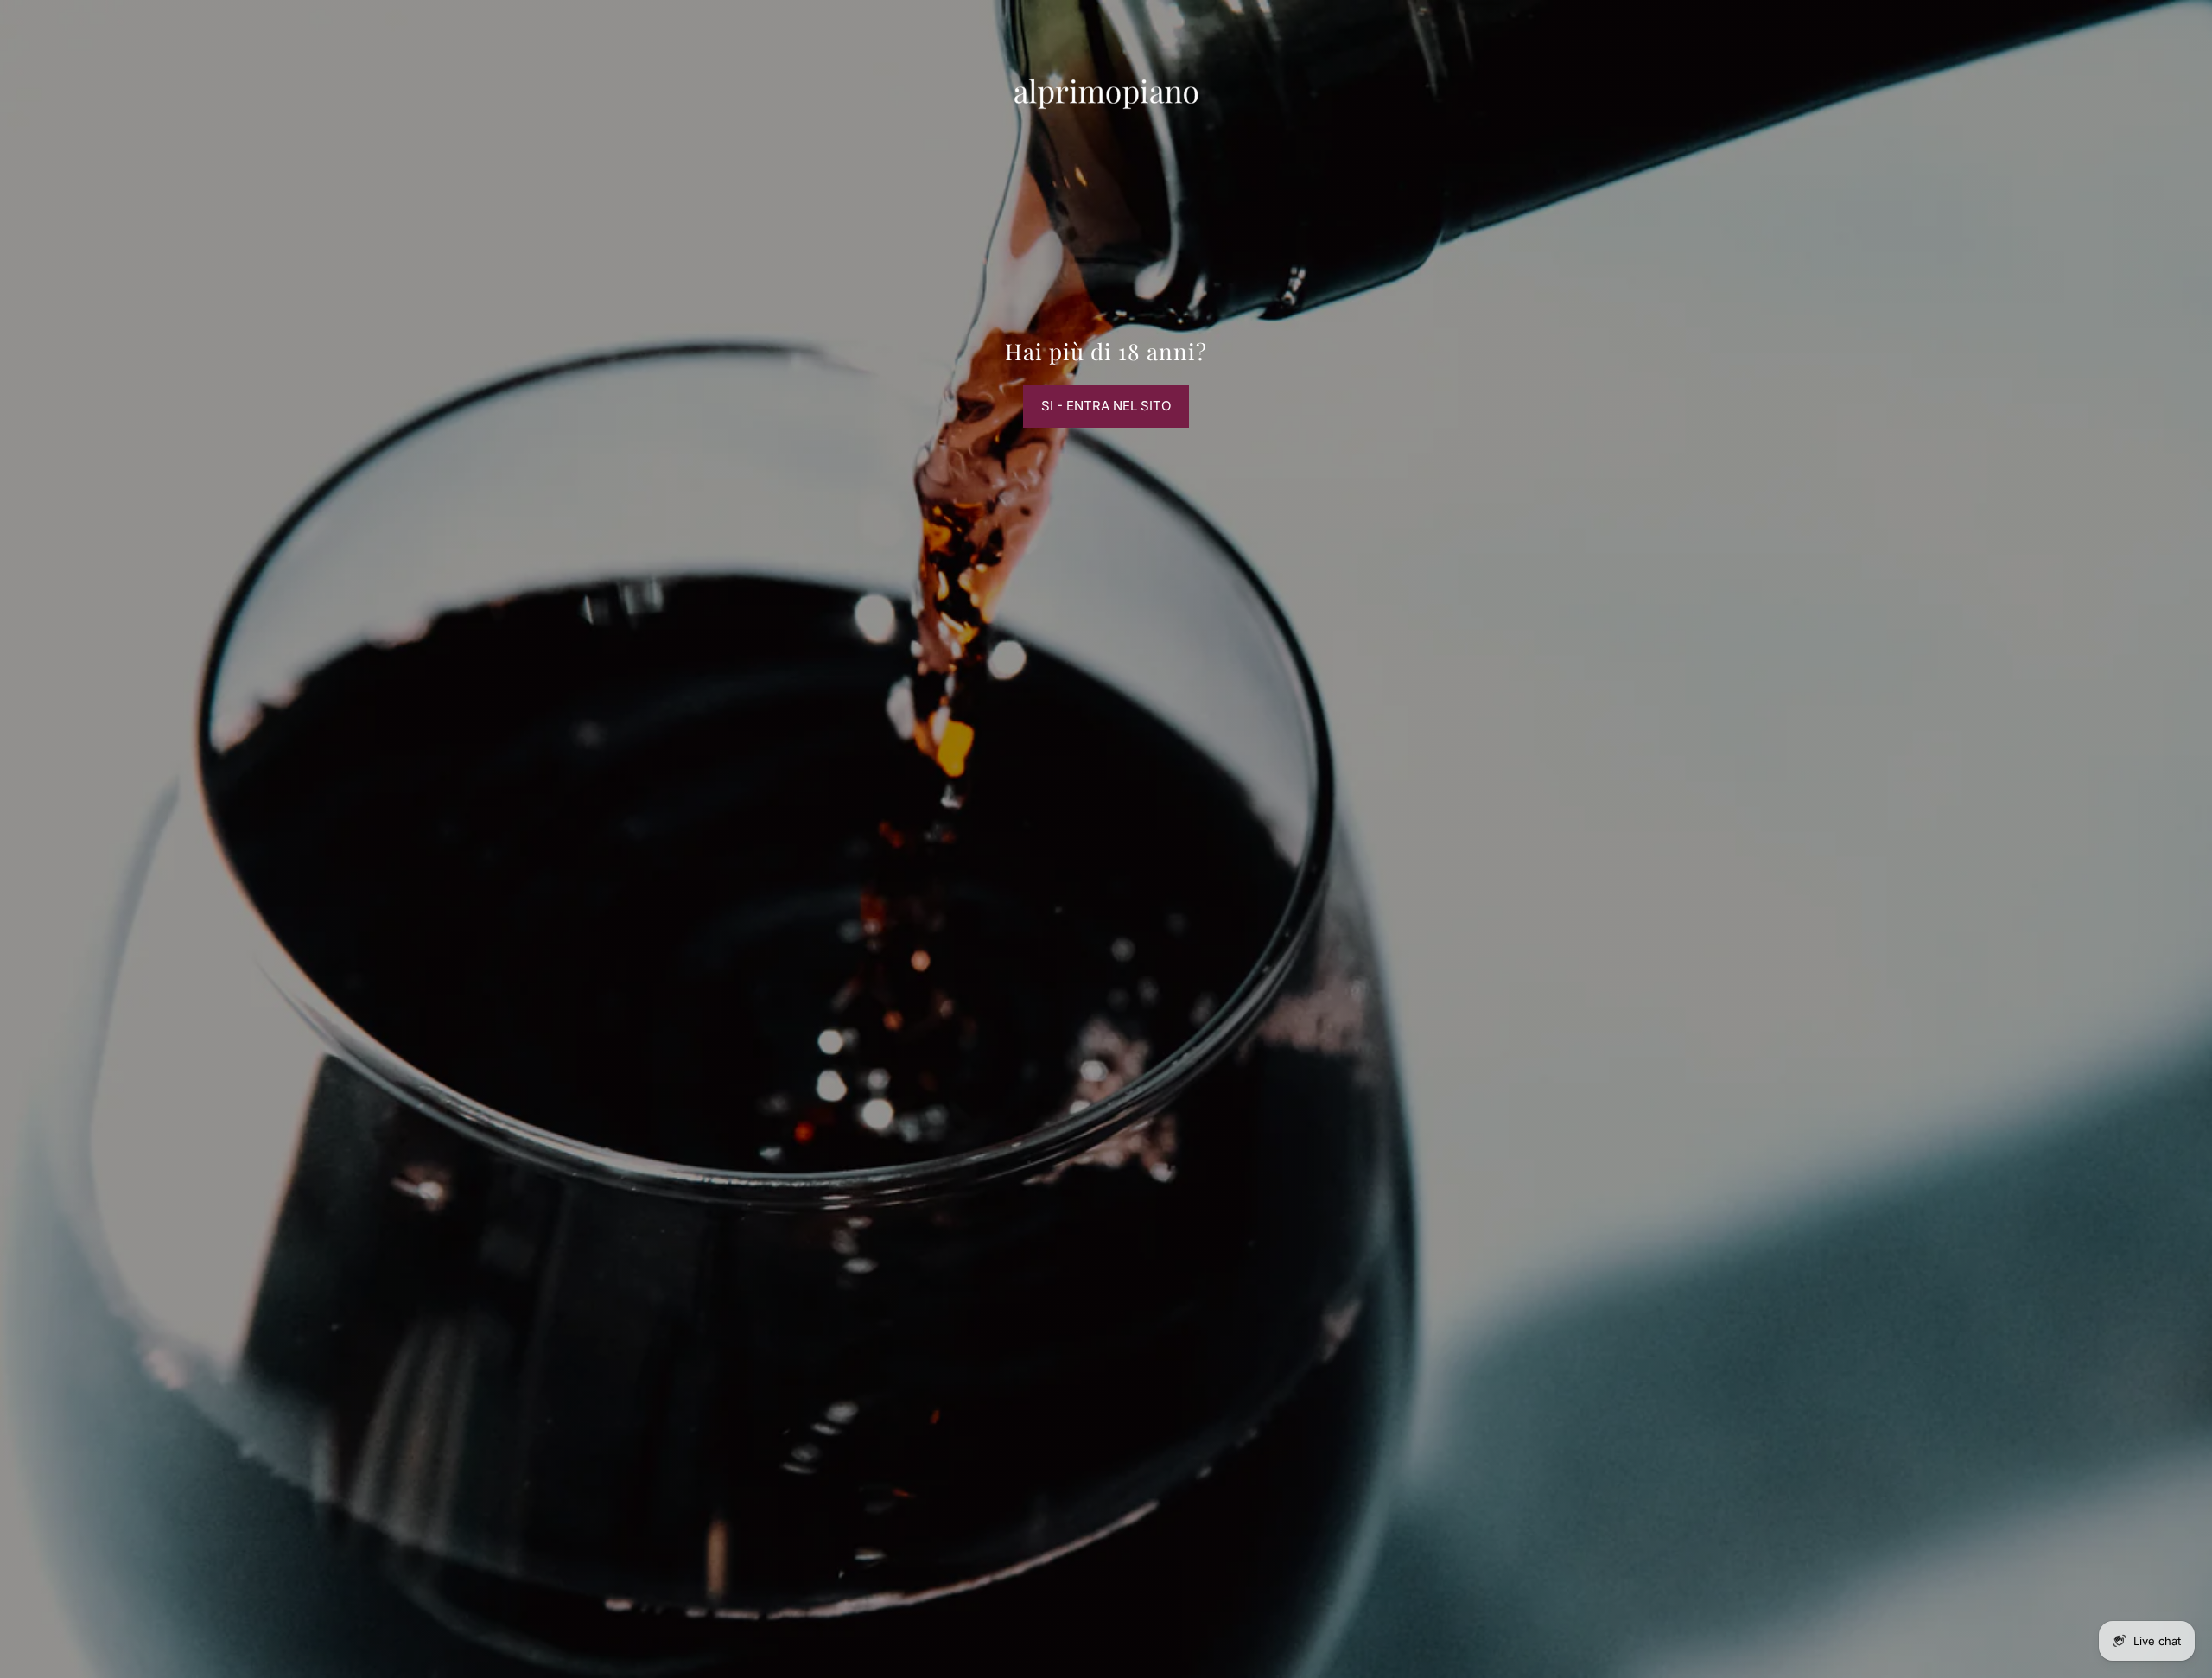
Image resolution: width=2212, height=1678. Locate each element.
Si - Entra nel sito (1106, 406)
